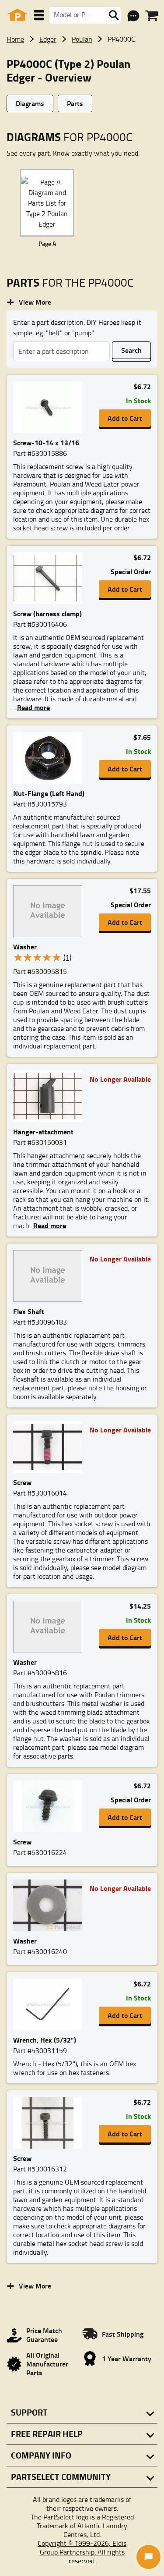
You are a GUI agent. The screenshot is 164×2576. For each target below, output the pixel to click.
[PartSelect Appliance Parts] (17, 15)
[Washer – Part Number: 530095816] (48, 1627)
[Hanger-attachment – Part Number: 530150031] (48, 1097)
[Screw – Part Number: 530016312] (48, 2123)
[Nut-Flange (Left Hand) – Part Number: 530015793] (48, 758)
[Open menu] (39, 15)
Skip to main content (82, 97)
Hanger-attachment (43, 1132)
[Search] (114, 15)
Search (131, 350)
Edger (48, 39)
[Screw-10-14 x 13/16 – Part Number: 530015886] (48, 408)
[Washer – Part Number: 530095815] (48, 912)
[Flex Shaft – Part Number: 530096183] (48, 1276)
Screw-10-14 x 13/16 (46, 442)
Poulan (82, 39)
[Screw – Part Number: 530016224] (48, 1807)
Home (15, 39)
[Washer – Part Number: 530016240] (48, 1906)
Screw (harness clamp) (47, 613)
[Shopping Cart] (152, 16)
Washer (25, 947)
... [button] (31, 707)
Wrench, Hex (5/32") (45, 2040)
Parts (75, 103)
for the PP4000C (70, 282)
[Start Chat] (148, 2557)
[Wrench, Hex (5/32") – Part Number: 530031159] (48, 2005)
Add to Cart (125, 418)
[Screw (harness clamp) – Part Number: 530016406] (48, 579)
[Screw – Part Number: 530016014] (48, 1447)
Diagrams (30, 103)
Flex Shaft (29, 1311)
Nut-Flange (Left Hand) (49, 793)
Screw (22, 1482)
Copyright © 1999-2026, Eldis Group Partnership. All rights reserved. (82, 2552)
